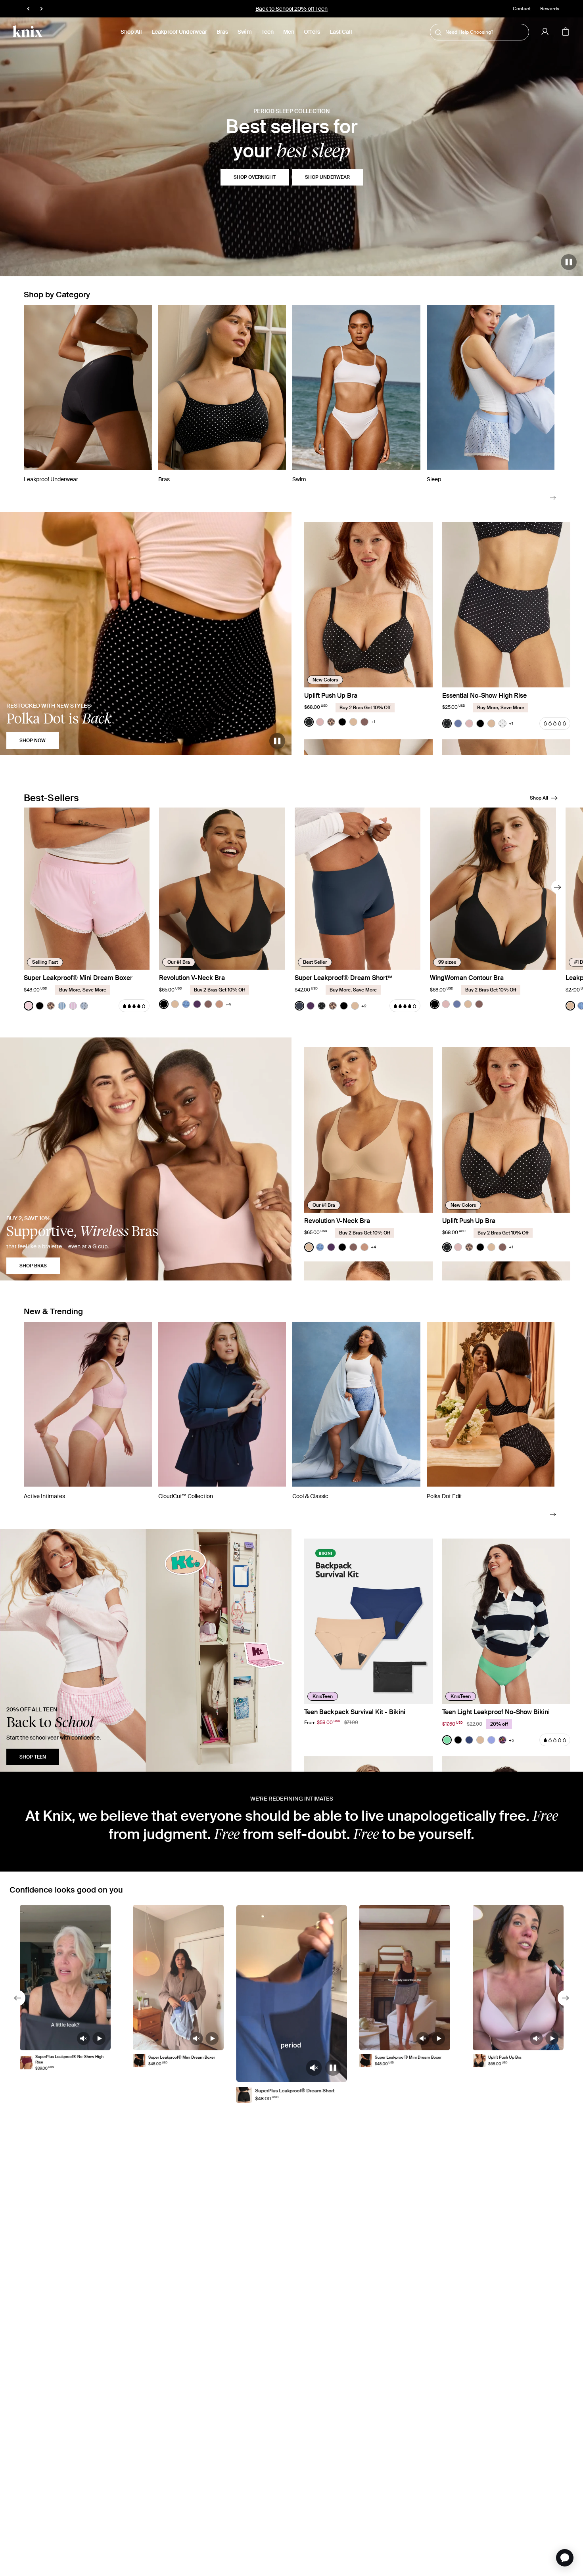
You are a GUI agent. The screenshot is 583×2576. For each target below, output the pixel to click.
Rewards (550, 9)
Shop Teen (33, 1757)
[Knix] (28, 32)
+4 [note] (228, 1004)
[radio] (309, 722)
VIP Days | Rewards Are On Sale (292, 9)
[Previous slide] (17, 1998)
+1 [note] (373, 722)
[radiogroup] (340, 722)
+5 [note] (511, 1740)
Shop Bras (33, 1266)
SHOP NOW (33, 741)
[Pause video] (569, 262)
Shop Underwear (327, 177)
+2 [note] (364, 1006)
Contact (522, 9)
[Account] (545, 32)
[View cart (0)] (566, 32)
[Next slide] (553, 497)
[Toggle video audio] (83, 2039)
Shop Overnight (255, 177)
